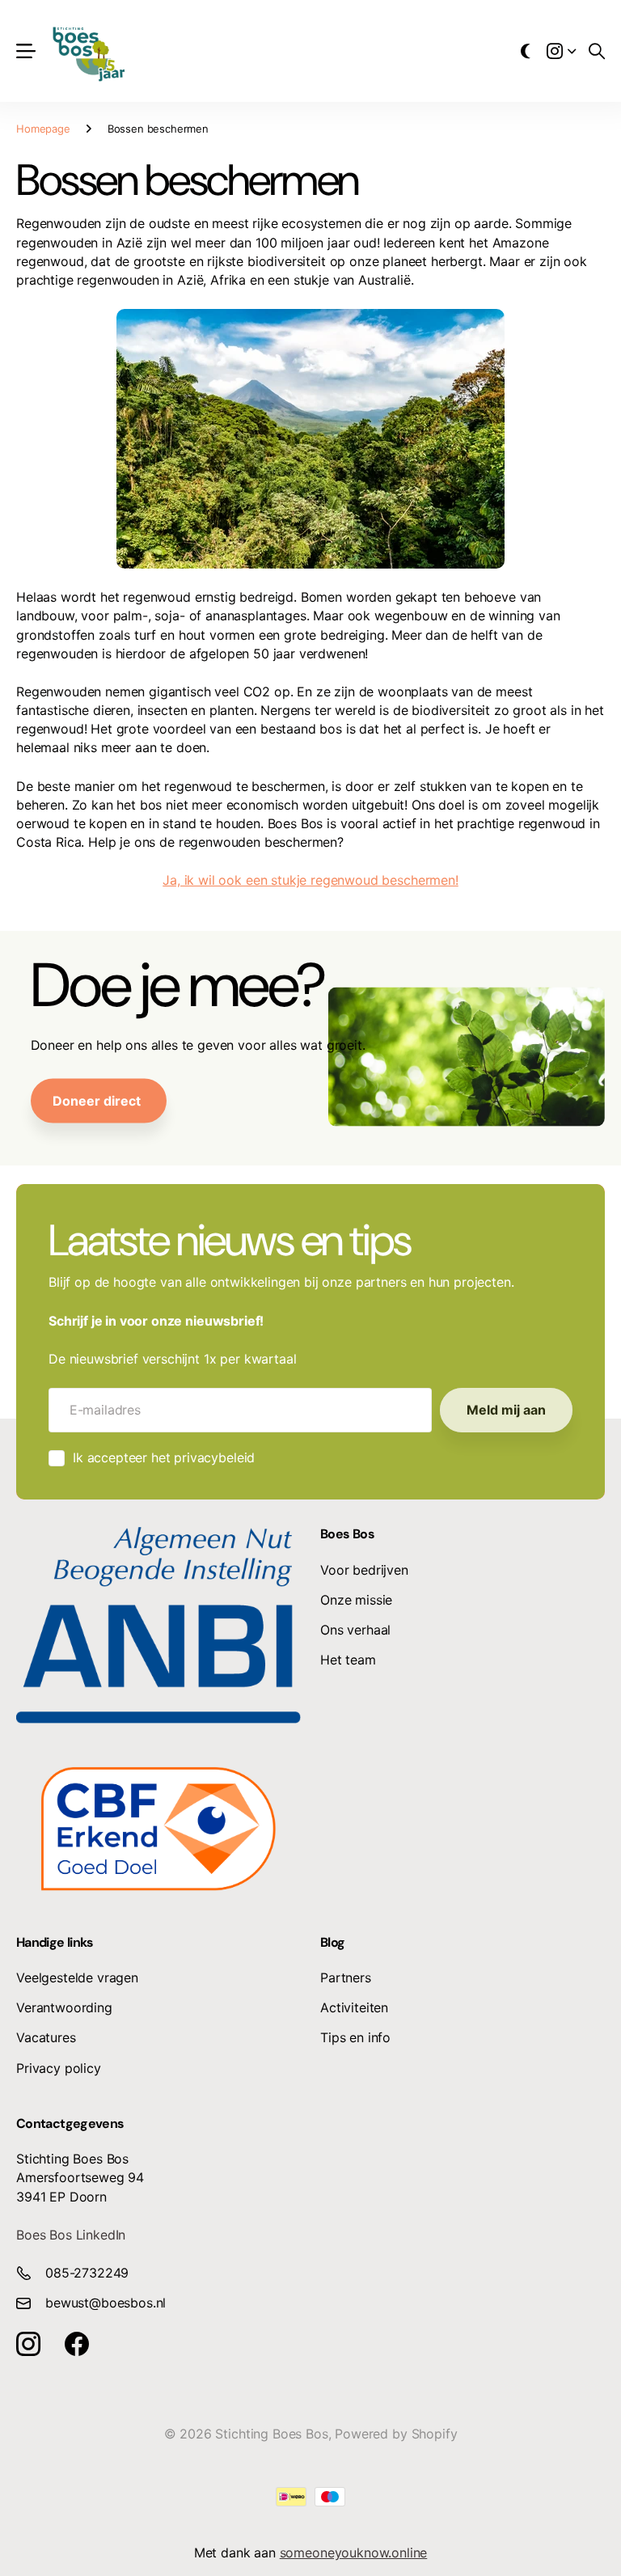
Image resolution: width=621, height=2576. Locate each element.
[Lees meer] (561, 51)
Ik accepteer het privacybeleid (164, 1457)
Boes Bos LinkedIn (71, 2235)
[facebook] (77, 2344)
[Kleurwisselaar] (526, 51)
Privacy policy (59, 2068)
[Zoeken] (597, 51)
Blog (332, 1942)
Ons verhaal (355, 1630)
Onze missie (356, 1600)
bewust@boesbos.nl (106, 2303)
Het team (348, 1660)
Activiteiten (354, 2007)
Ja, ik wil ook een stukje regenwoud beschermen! (310, 880)
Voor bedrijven (364, 1570)
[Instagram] (28, 2344)
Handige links (55, 1942)
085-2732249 (87, 2273)
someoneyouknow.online (354, 2553)
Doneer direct (98, 1100)
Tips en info (355, 2037)
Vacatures (46, 2037)
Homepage (43, 129)
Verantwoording (64, 2007)
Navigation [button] (25, 51)
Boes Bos (347, 1534)
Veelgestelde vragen (77, 1977)
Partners (346, 1977)
